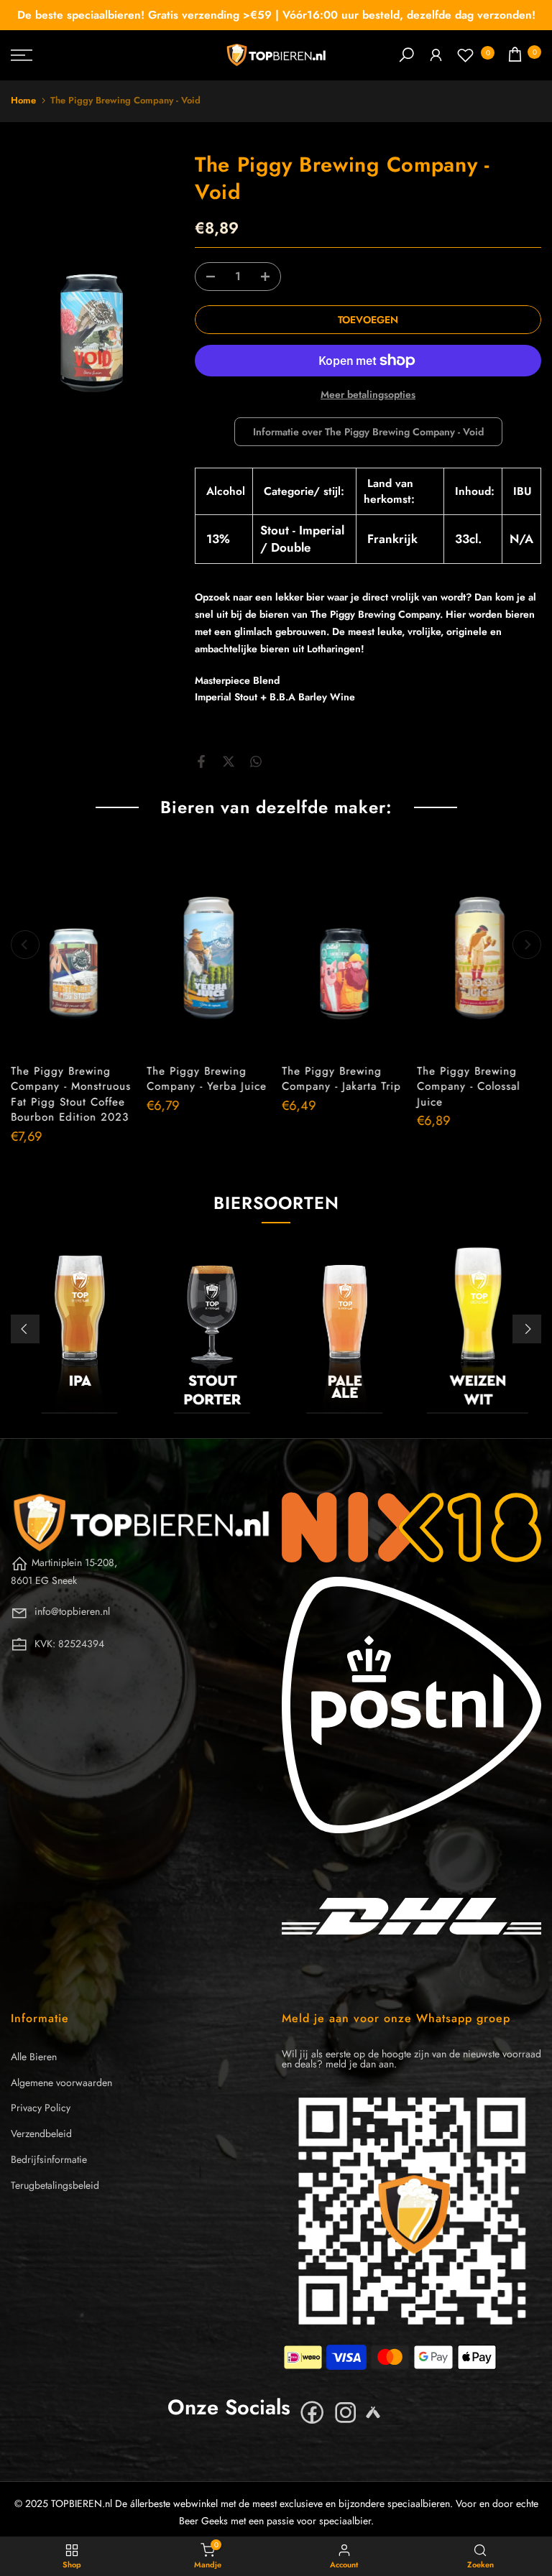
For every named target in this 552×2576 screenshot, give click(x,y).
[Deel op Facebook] (201, 761)
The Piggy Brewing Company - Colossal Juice (468, 1087)
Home (23, 100)
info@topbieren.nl (72, 1611)
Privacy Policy (41, 2108)
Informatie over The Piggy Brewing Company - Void (368, 432)
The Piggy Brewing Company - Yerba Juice (206, 1079)
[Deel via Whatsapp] (256, 761)
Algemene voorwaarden (61, 2082)
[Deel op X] (229, 761)
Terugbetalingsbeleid (55, 2185)
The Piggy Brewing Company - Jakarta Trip (341, 1079)
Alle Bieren (34, 2057)
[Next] (527, 945)
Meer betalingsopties (368, 394)
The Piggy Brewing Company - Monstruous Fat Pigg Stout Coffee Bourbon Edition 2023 (71, 1094)
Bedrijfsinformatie (49, 2159)
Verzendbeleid (41, 2133)
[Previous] (25, 945)
